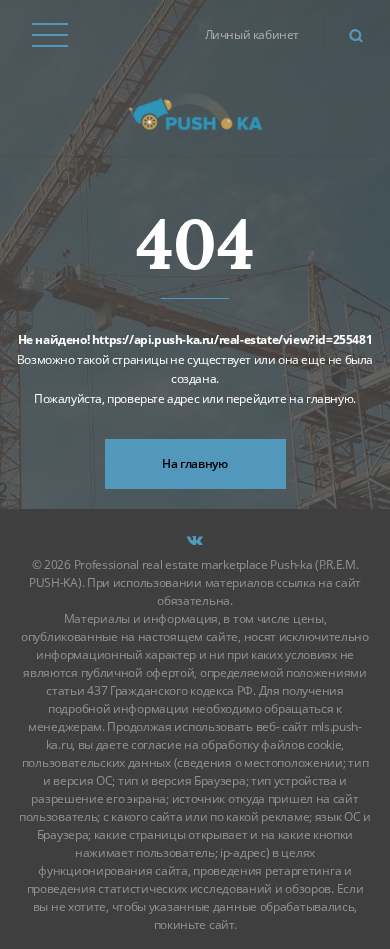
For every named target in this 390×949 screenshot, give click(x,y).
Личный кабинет (252, 34)
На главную (194, 463)
